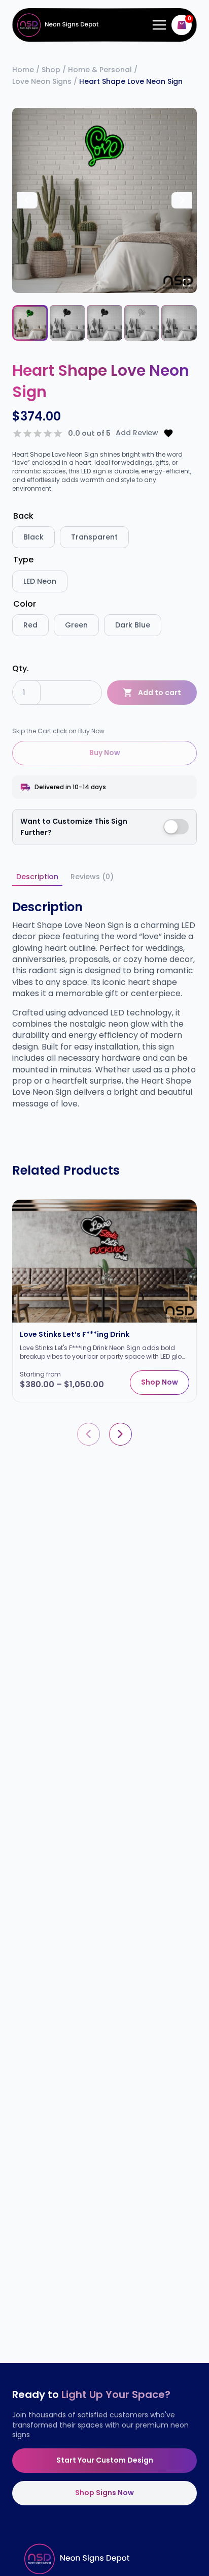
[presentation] (89, 1434)
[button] (30, 323)
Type (23, 560)
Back (23, 516)
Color (25, 604)
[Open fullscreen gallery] (187, 283)
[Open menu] (157, 25)
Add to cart (160, 693)
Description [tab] (37, 877)
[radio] (33, 537)
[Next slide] (182, 200)
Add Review (137, 433)
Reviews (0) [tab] (92, 877)
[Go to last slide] (27, 200)
